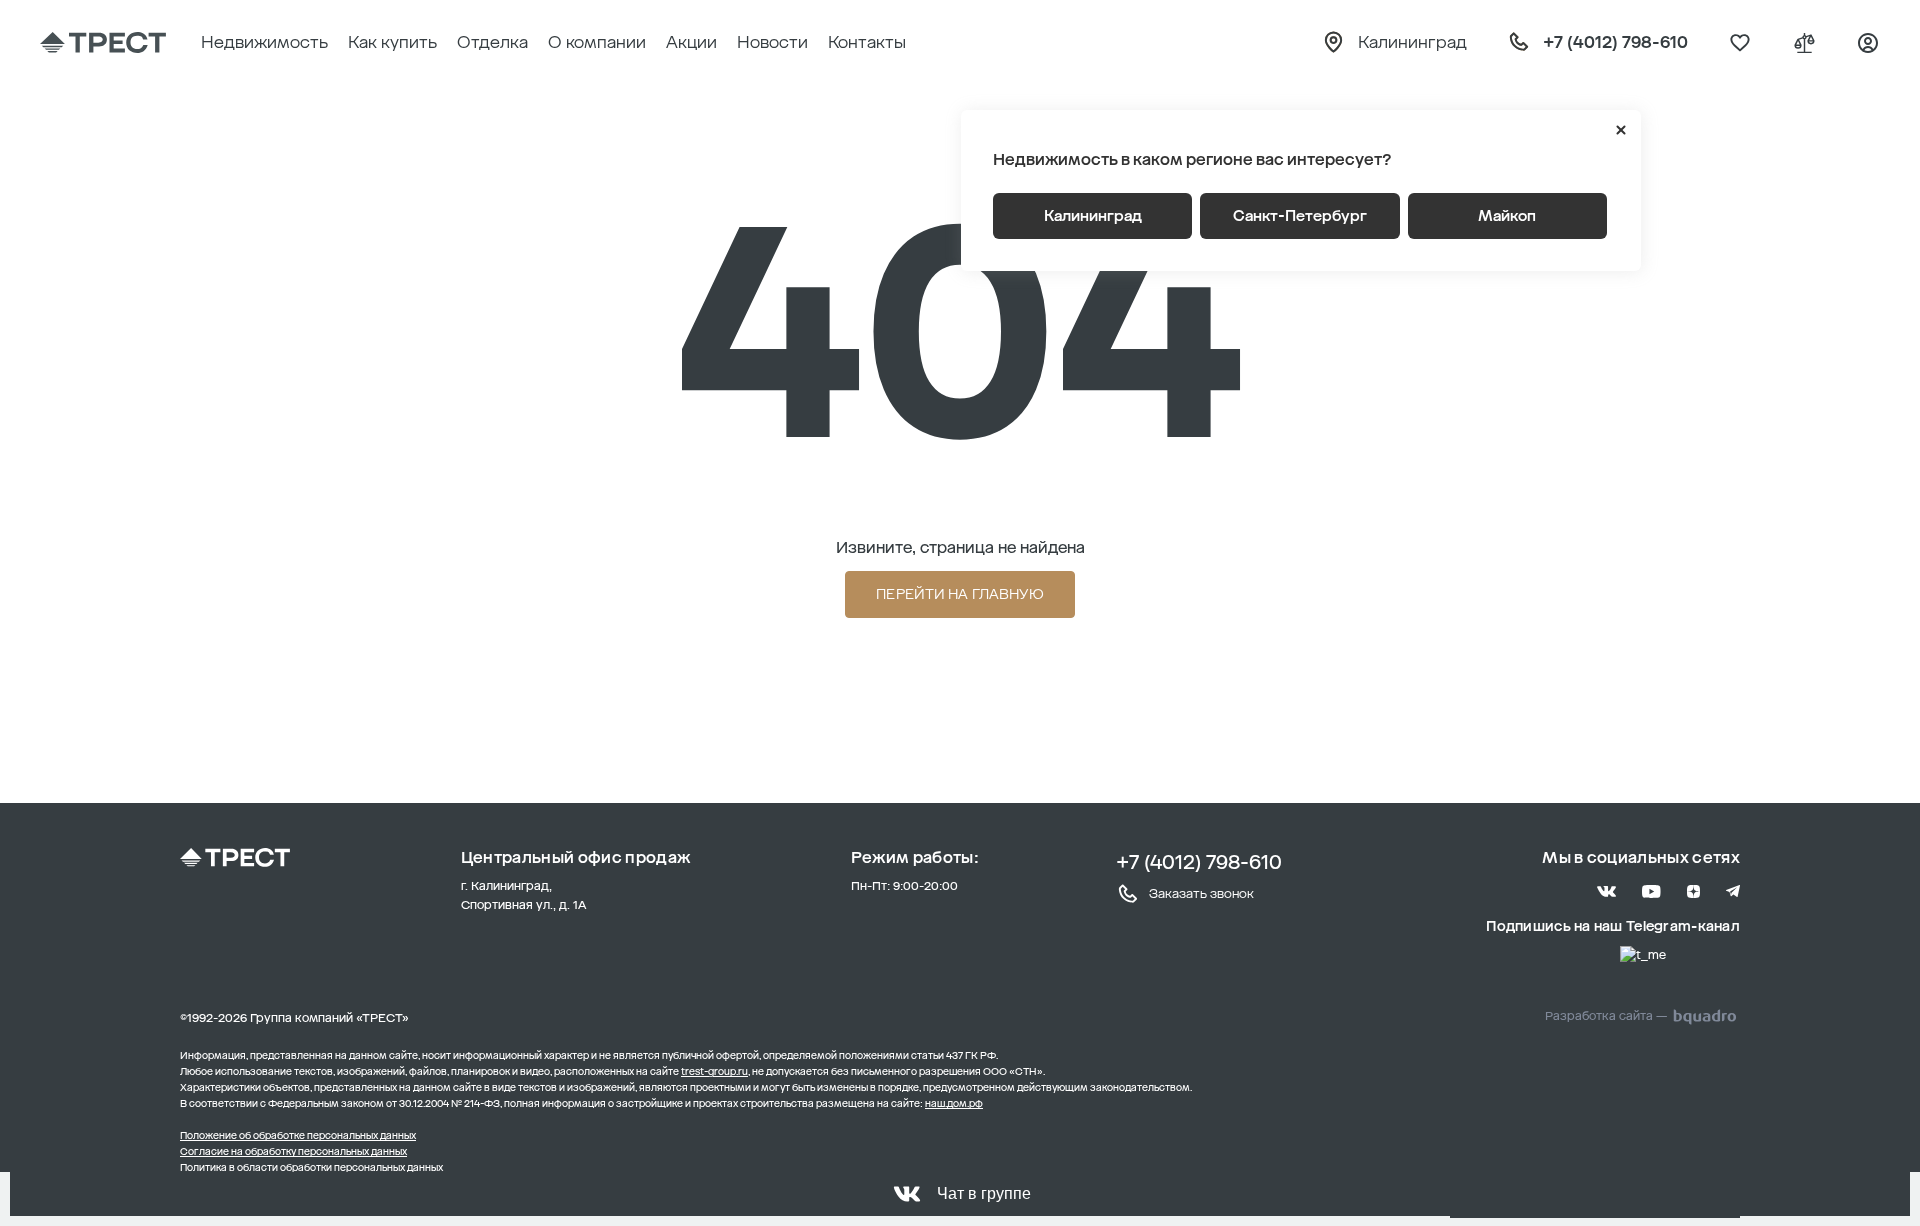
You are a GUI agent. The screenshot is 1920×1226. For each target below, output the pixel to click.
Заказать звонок (1201, 893)
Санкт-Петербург (1300, 216)
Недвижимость (264, 42)
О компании (597, 42)
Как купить (392, 42)
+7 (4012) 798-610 (1199, 862)
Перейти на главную (960, 594)
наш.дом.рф (954, 1104)
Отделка (492, 42)
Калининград (1093, 216)
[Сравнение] (1804, 43)
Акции (691, 42)
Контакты (867, 42)
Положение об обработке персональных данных (298, 1136)
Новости (772, 42)
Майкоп (1507, 216)
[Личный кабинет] (1868, 43)
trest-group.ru (714, 1072)
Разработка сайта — (1606, 1016)
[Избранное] (1740, 43)
